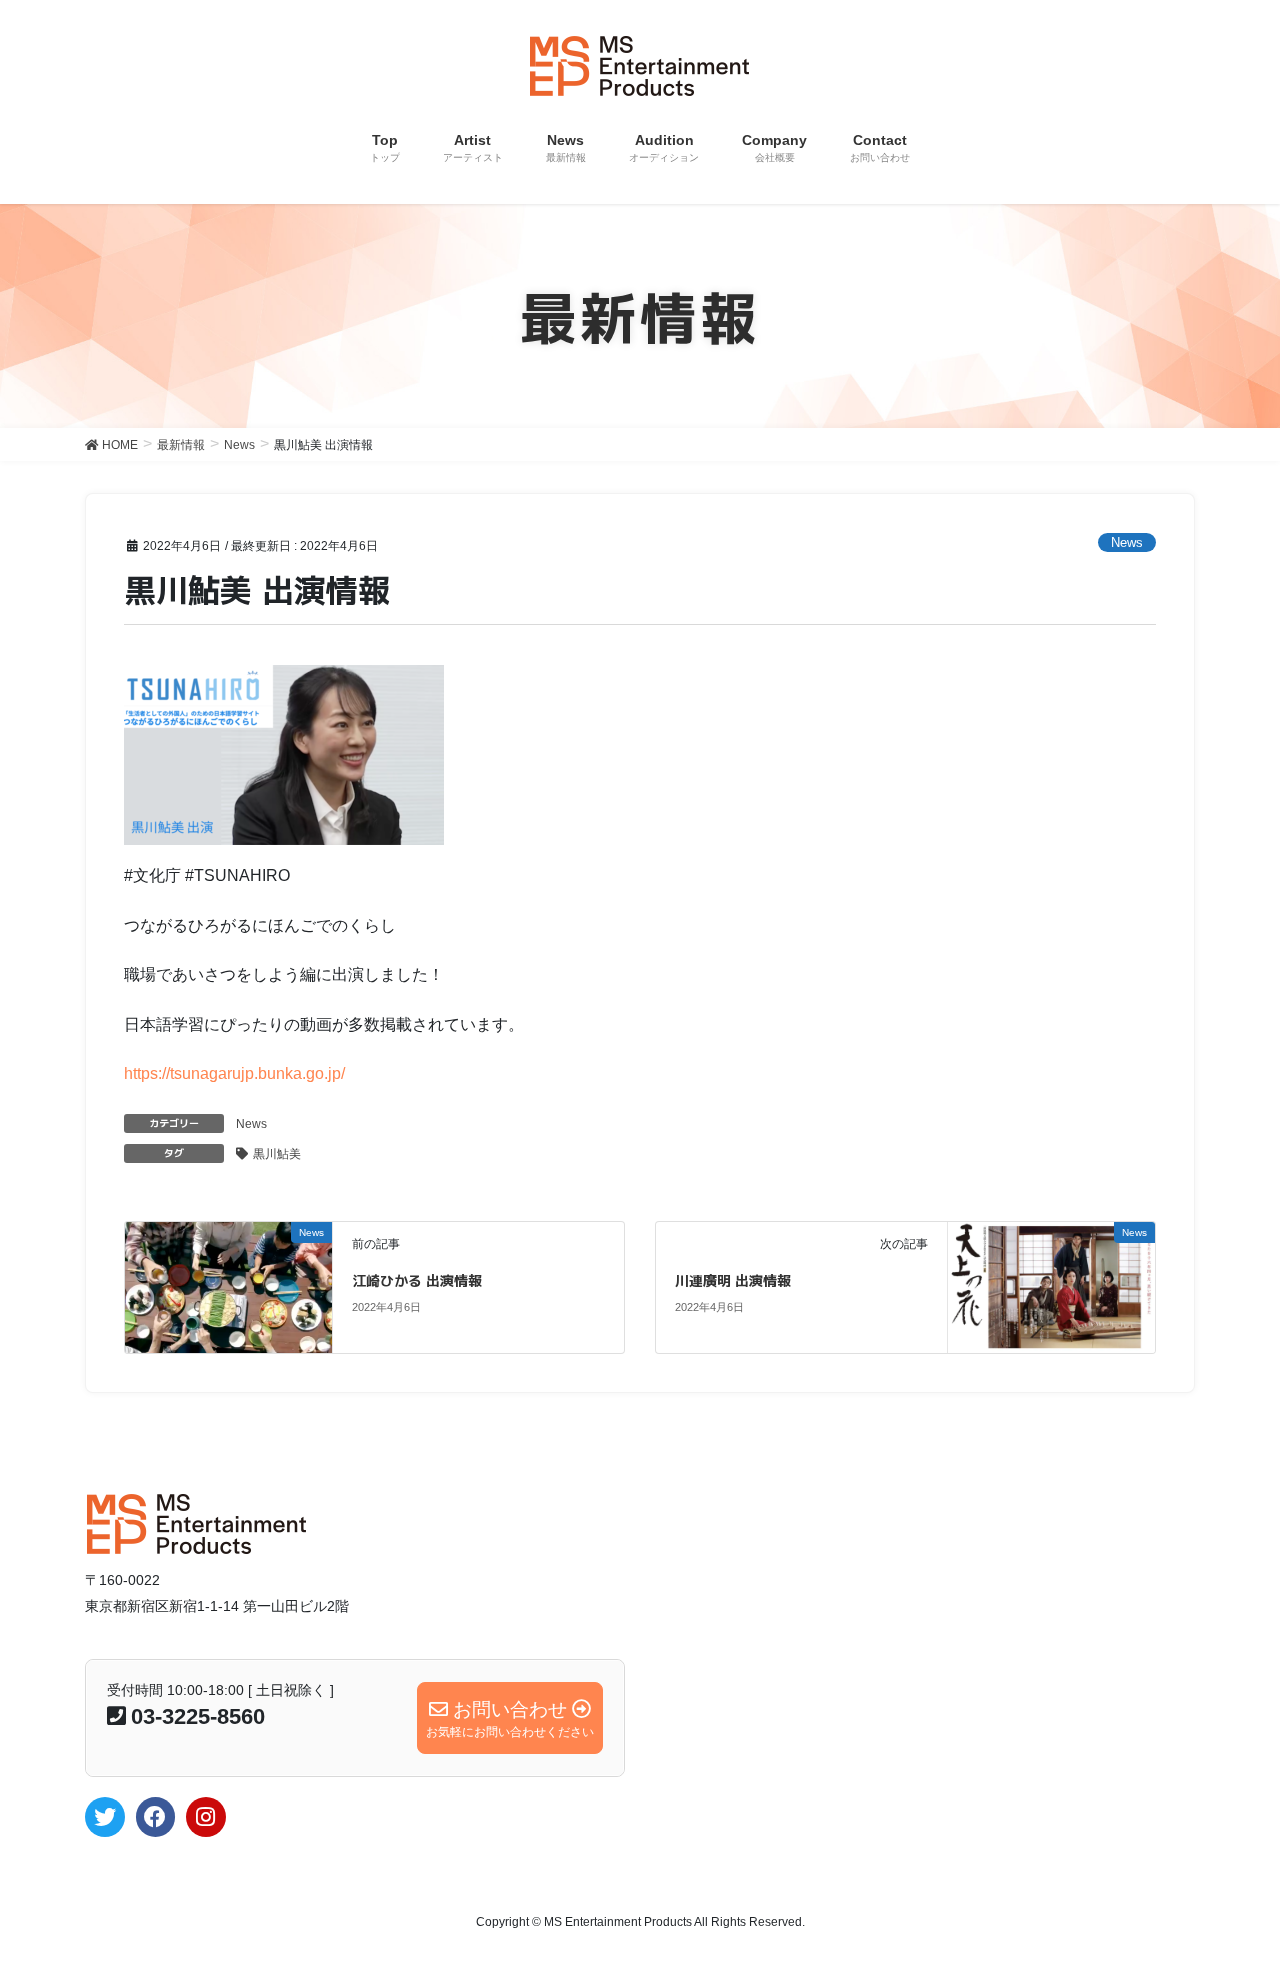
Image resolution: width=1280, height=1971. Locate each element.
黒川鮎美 (277, 1154)
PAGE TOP (1230, 1894)
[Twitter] (105, 1817)
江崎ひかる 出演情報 (417, 1280)
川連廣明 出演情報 (733, 1280)
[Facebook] (156, 1817)
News (1127, 542)
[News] (228, 1270)
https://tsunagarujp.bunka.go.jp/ (234, 1073)
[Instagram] (206, 1817)
